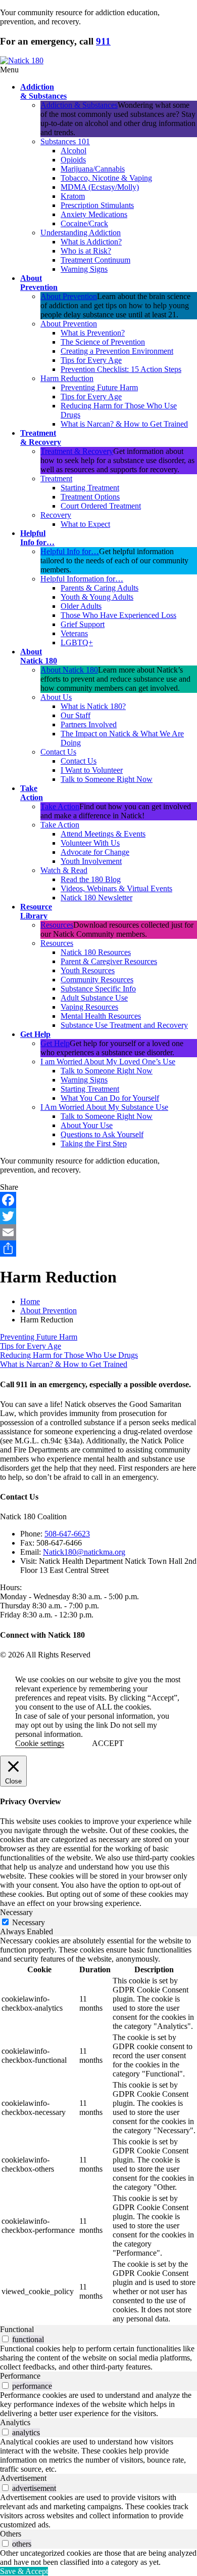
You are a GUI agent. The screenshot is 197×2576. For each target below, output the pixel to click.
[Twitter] (98, 1216)
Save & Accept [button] (24, 2571)
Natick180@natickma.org (84, 1552)
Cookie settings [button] (40, 1743)
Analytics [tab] (15, 2422)
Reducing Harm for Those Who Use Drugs (69, 1355)
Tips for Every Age (31, 1346)
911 (103, 41)
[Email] (98, 1232)
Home (30, 1301)
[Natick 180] (22, 60)
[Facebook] (98, 1200)
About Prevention (48, 1311)
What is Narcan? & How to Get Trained (64, 1364)
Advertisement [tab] (23, 2478)
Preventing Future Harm (39, 1337)
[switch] (5, 2339)
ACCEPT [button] (108, 1743)
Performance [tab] (20, 2376)
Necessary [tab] (16, 1912)
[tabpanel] (98, 2131)
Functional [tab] (17, 2329)
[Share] (98, 1249)
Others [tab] (11, 2534)
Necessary (29, 1922)
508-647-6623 (67, 1534)
